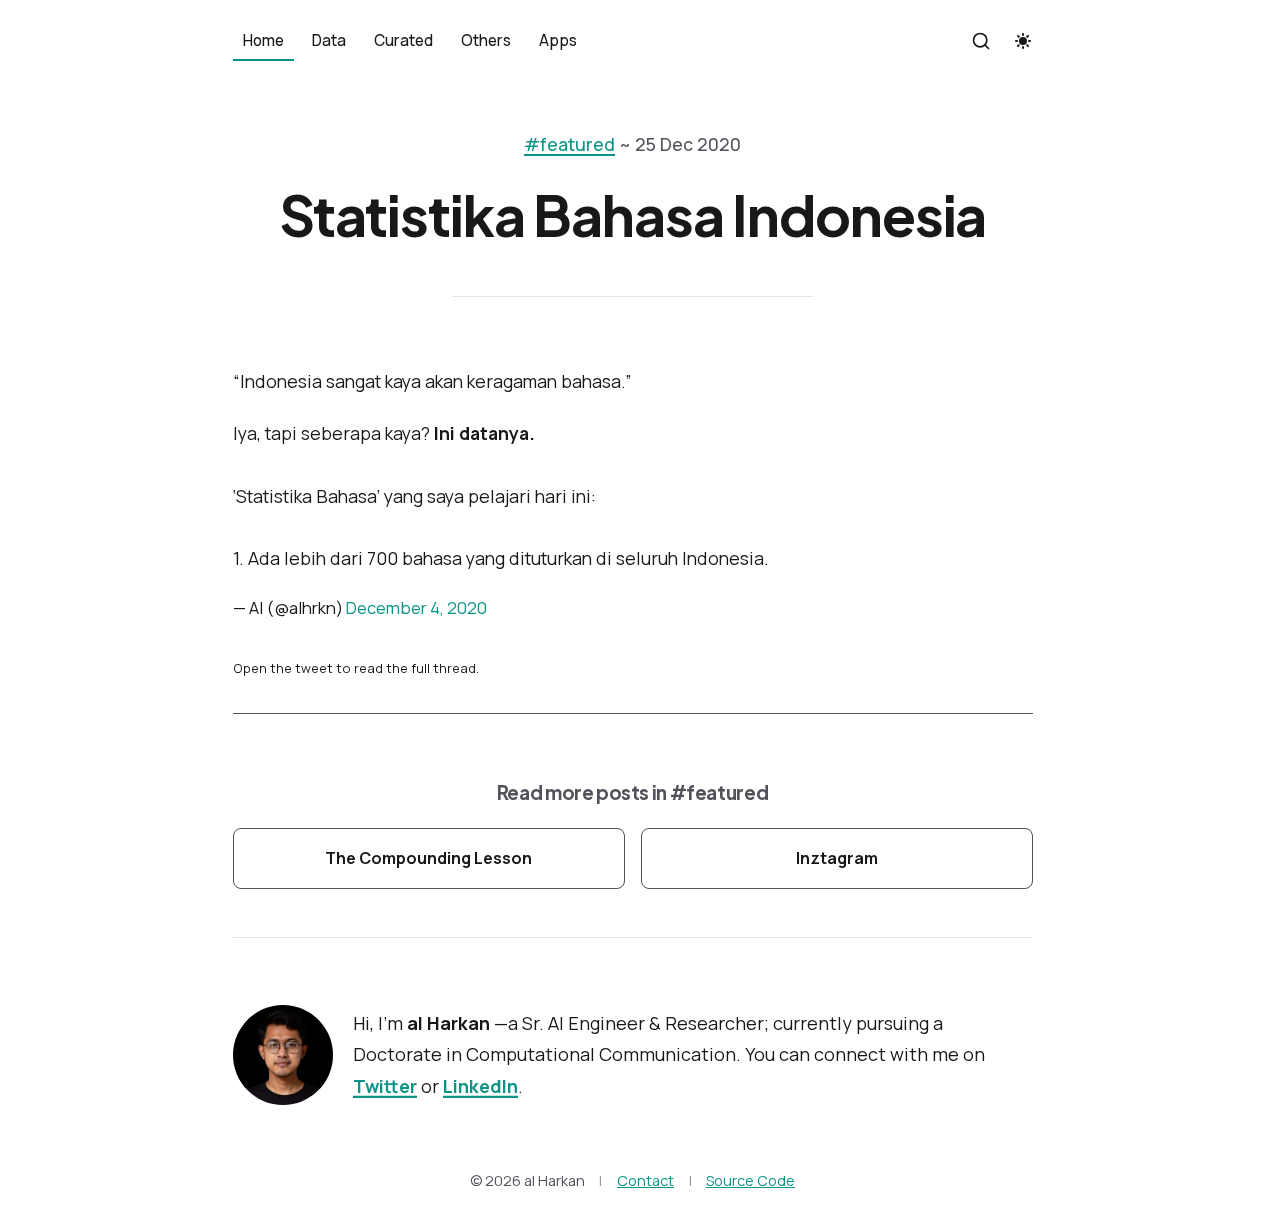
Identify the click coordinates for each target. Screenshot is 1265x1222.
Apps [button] (558, 40)
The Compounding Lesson (428, 858)
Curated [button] (403, 40)
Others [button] (486, 40)
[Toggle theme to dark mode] (1023, 41)
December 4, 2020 (416, 607)
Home (263, 40)
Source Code (750, 1180)
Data (329, 40)
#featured (569, 144)
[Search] (981, 41)
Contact (645, 1180)
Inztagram (837, 858)
